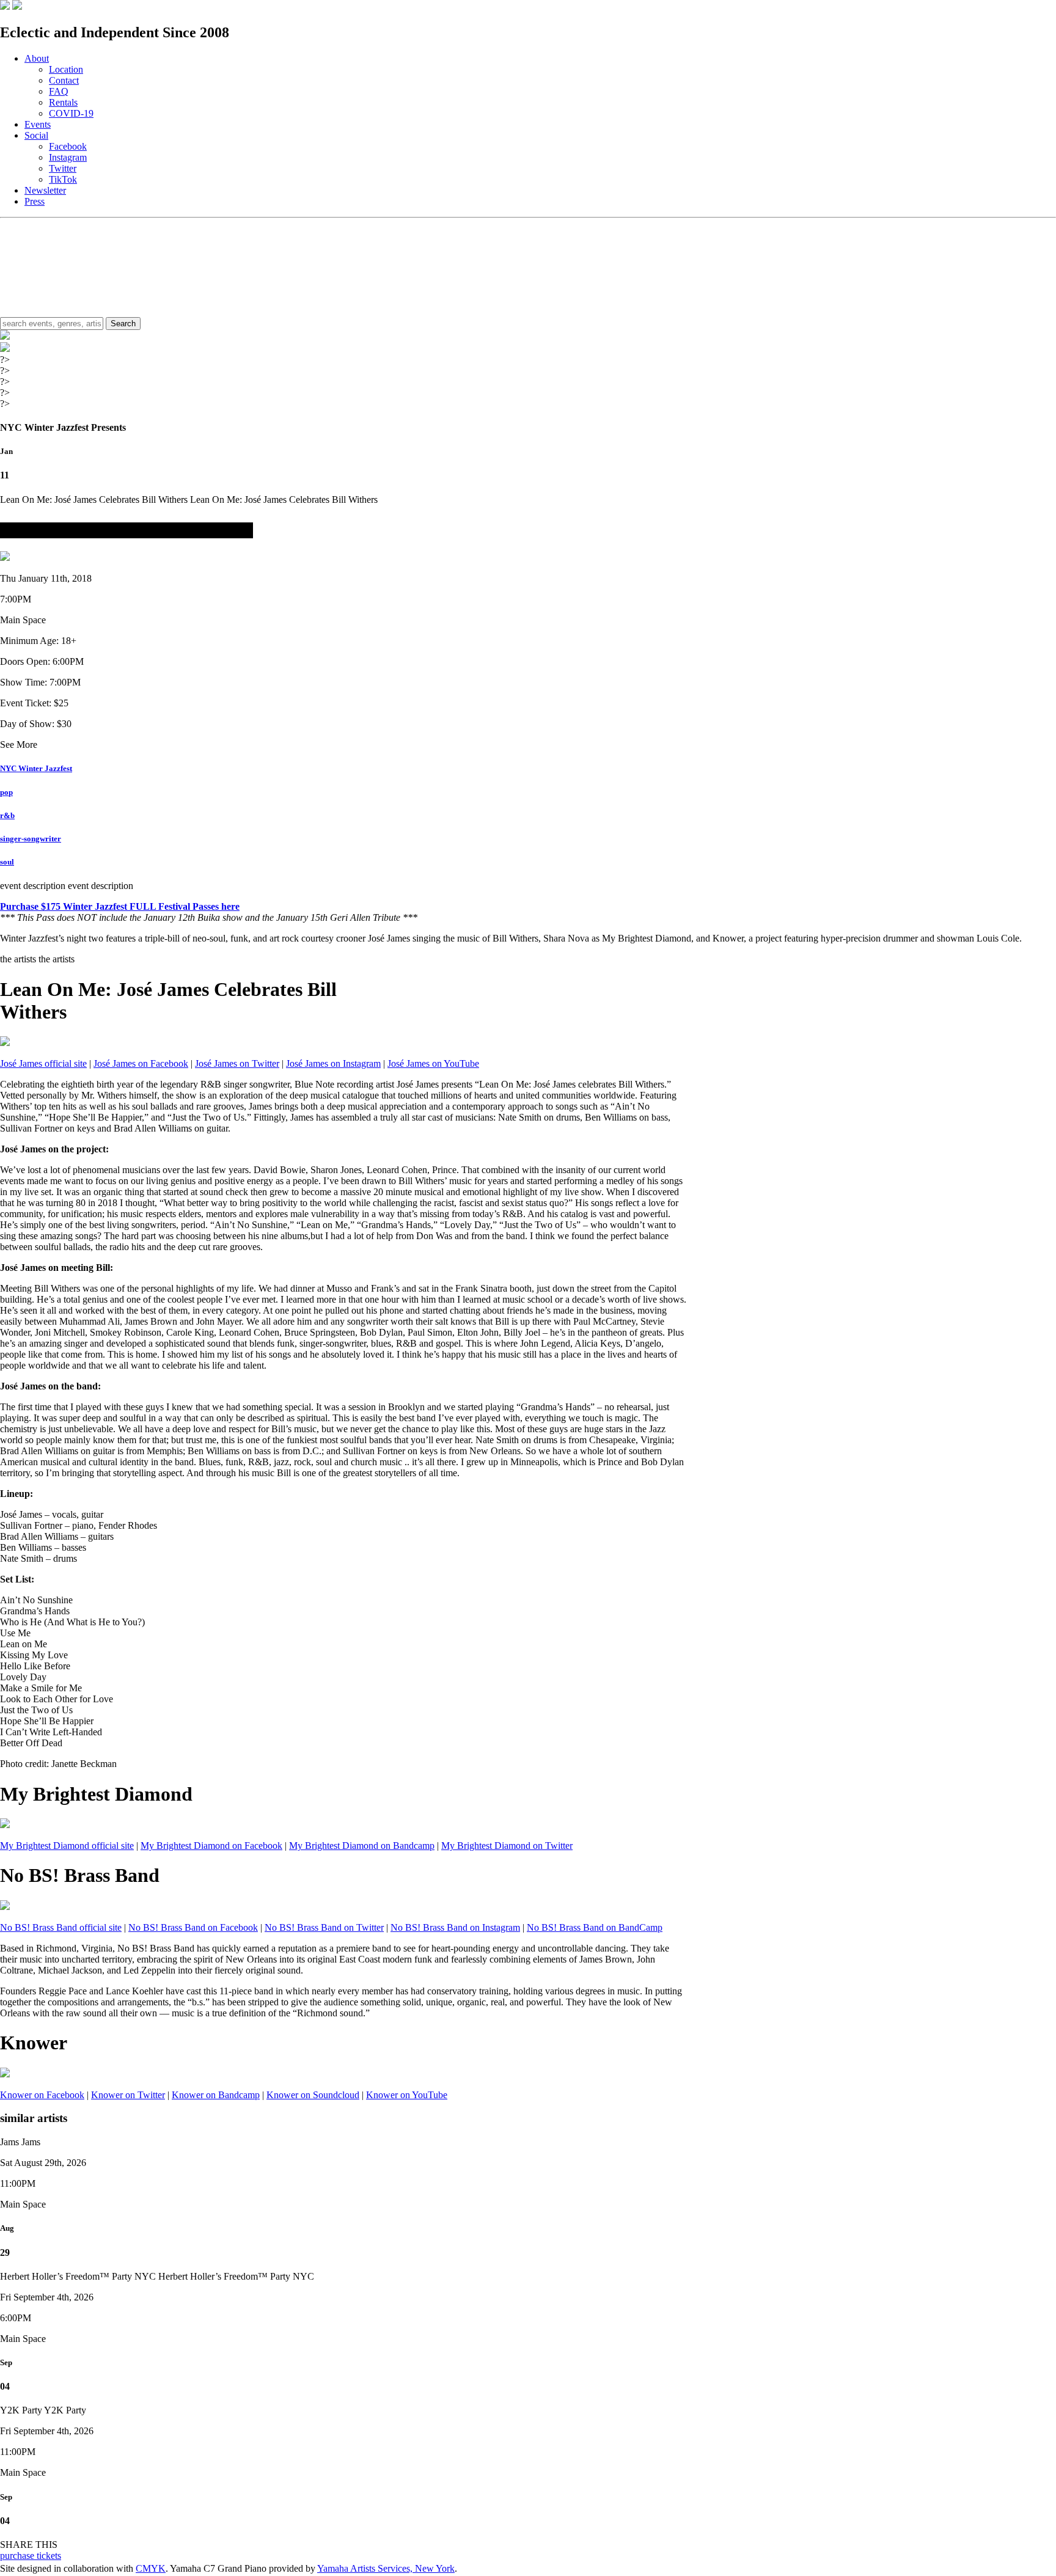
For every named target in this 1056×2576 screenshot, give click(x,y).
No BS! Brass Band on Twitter (324, 1927)
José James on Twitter (237, 1063)
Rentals (63, 102)
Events (38, 124)
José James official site (43, 1063)
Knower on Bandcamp (216, 2095)
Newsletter (45, 190)
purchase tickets (31, 2556)
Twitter (63, 168)
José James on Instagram (333, 1063)
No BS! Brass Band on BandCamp (595, 1927)
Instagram (68, 157)
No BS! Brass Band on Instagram (455, 1927)
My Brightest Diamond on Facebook (211, 1846)
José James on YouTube (433, 1063)
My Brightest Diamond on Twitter (507, 1846)
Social (36, 135)
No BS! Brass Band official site (61, 1927)
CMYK (151, 2568)
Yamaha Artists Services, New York (386, 2568)
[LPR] (5, 6)
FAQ (59, 91)
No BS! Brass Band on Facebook (193, 1927)
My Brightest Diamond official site (67, 1846)
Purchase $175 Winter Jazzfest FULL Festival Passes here (120, 906)
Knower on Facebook (42, 2095)
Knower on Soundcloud (313, 2095)
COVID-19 (71, 113)
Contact (64, 80)
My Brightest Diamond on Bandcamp (362, 1846)
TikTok (63, 179)
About (37, 58)
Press (35, 201)
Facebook (68, 146)
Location (66, 69)
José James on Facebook (141, 1063)
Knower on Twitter (128, 2095)
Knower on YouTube (407, 2095)
